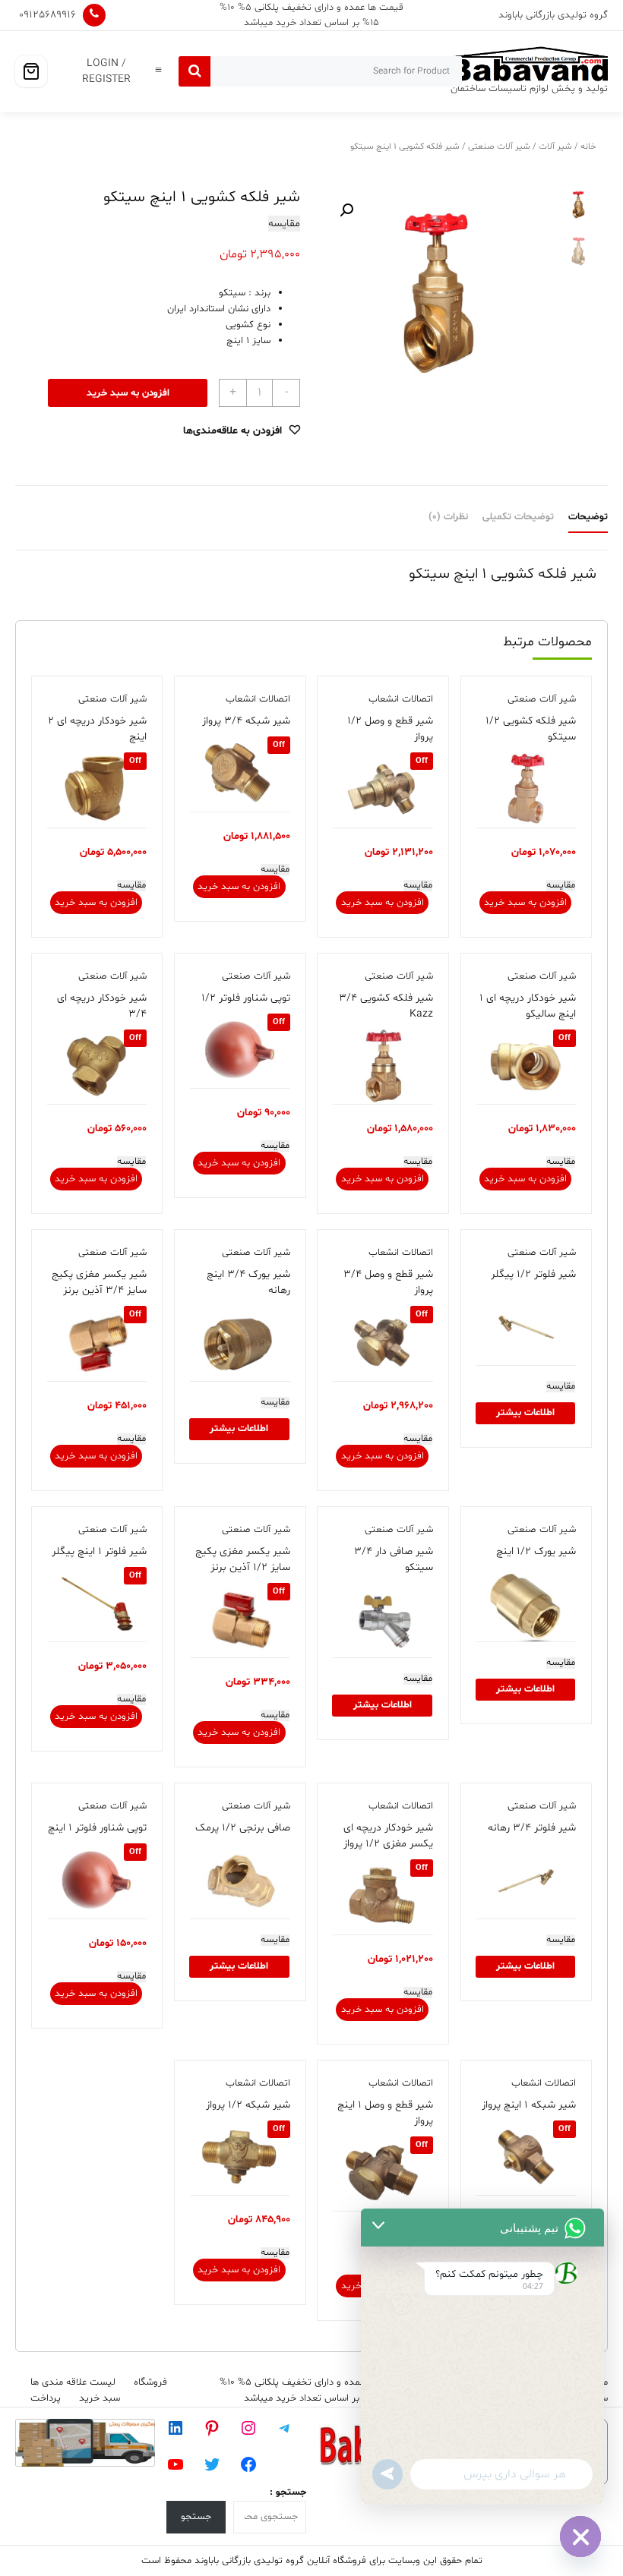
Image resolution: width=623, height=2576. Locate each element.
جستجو (196, 2517)
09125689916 (47, 15)
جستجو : (288, 2492)
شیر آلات (555, 147)
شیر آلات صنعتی (499, 147)
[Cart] (31, 71)
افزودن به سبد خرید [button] (525, 903)
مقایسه (284, 224)
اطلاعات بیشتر (525, 1413)
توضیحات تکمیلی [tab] (518, 517)
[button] (346, 210)
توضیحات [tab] (588, 517)
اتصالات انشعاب (401, 699)
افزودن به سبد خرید (128, 393)
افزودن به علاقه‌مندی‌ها (232, 431)
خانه (588, 147)
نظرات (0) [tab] (448, 517)
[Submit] (194, 71)
